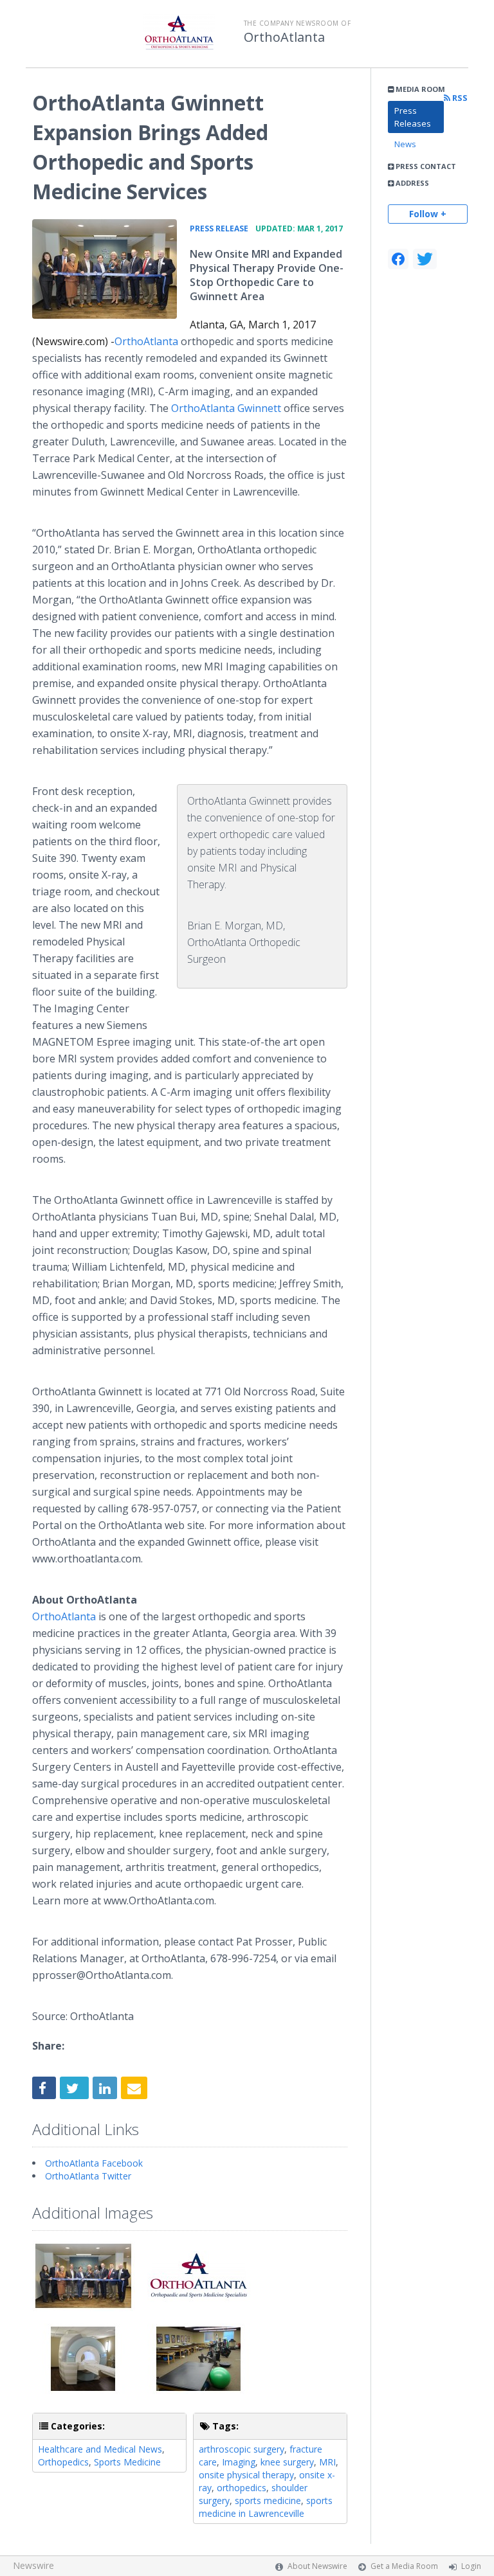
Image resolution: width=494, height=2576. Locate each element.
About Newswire (317, 2566)
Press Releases (413, 117)
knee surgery (287, 2462)
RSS (459, 98)
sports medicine (268, 2500)
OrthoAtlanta (284, 37)
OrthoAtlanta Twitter (88, 2176)
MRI (327, 2462)
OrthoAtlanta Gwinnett (227, 408)
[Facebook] (398, 259)
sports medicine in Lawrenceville (266, 2507)
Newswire (33, 2565)
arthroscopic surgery (242, 2449)
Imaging (239, 2462)
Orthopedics (63, 2462)
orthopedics (242, 2488)
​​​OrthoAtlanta (146, 341)
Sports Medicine (127, 2462)
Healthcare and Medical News (100, 2449)
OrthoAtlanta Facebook (94, 2163)
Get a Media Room (404, 2566)
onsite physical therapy (246, 2475)
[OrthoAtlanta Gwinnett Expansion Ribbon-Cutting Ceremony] (105, 269)
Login (471, 2566)
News (405, 144)
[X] (425, 259)
